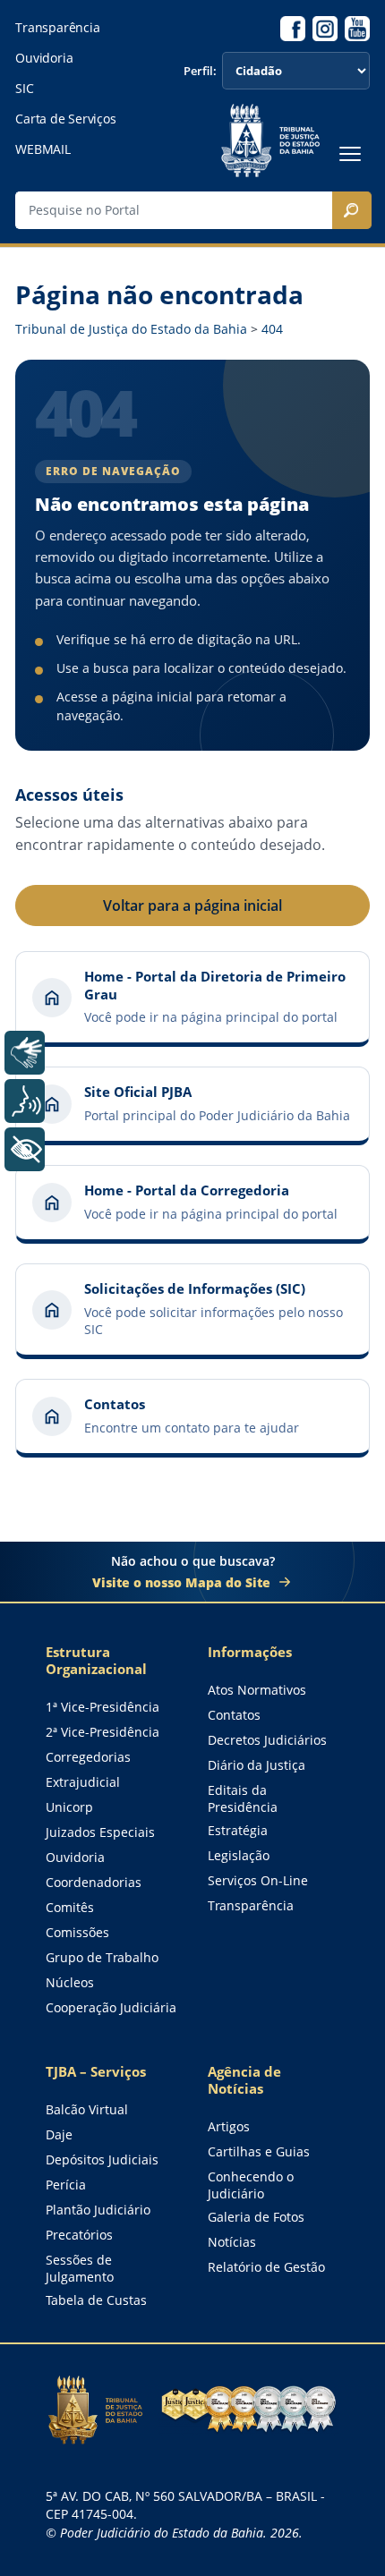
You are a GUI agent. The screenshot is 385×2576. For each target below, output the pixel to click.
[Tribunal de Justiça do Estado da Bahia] (270, 140)
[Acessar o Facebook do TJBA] (293, 29)
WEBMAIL (43, 149)
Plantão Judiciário (98, 2210)
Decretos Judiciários (267, 1740)
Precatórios (79, 2235)
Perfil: (200, 71)
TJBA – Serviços (96, 2072)
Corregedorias (88, 1757)
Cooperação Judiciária (111, 2007)
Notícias (232, 2242)
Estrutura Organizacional (96, 1661)
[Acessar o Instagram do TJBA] (325, 29)
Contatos (234, 1715)
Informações (250, 1652)
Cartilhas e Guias (259, 2151)
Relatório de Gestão (266, 2267)
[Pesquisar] (352, 210)
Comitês (70, 1907)
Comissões (77, 1932)
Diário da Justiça (257, 1765)
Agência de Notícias (244, 2080)
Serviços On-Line (258, 1880)
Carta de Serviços (65, 119)
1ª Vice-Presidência (103, 1707)
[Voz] (25, 1101)
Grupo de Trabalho (102, 1957)
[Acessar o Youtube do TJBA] (357, 29)
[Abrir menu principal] (350, 154)
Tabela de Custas (96, 2300)
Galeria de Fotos (256, 2217)
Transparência (57, 28)
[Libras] (25, 1053)
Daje (59, 2134)
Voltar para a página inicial (192, 905)
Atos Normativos (257, 1690)
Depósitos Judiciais (102, 2159)
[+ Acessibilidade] (25, 1149)
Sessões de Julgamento (80, 2268)
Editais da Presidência (243, 1798)
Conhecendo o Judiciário (251, 2185)
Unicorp (69, 1807)
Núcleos (70, 1982)
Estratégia (238, 1830)
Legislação (239, 1855)
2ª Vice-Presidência (103, 1732)
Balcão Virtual (87, 2109)
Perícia (66, 2185)
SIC (24, 89)
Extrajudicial (83, 1782)
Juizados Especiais (100, 1832)
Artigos (229, 2126)
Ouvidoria (44, 58)
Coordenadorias (94, 1882)
